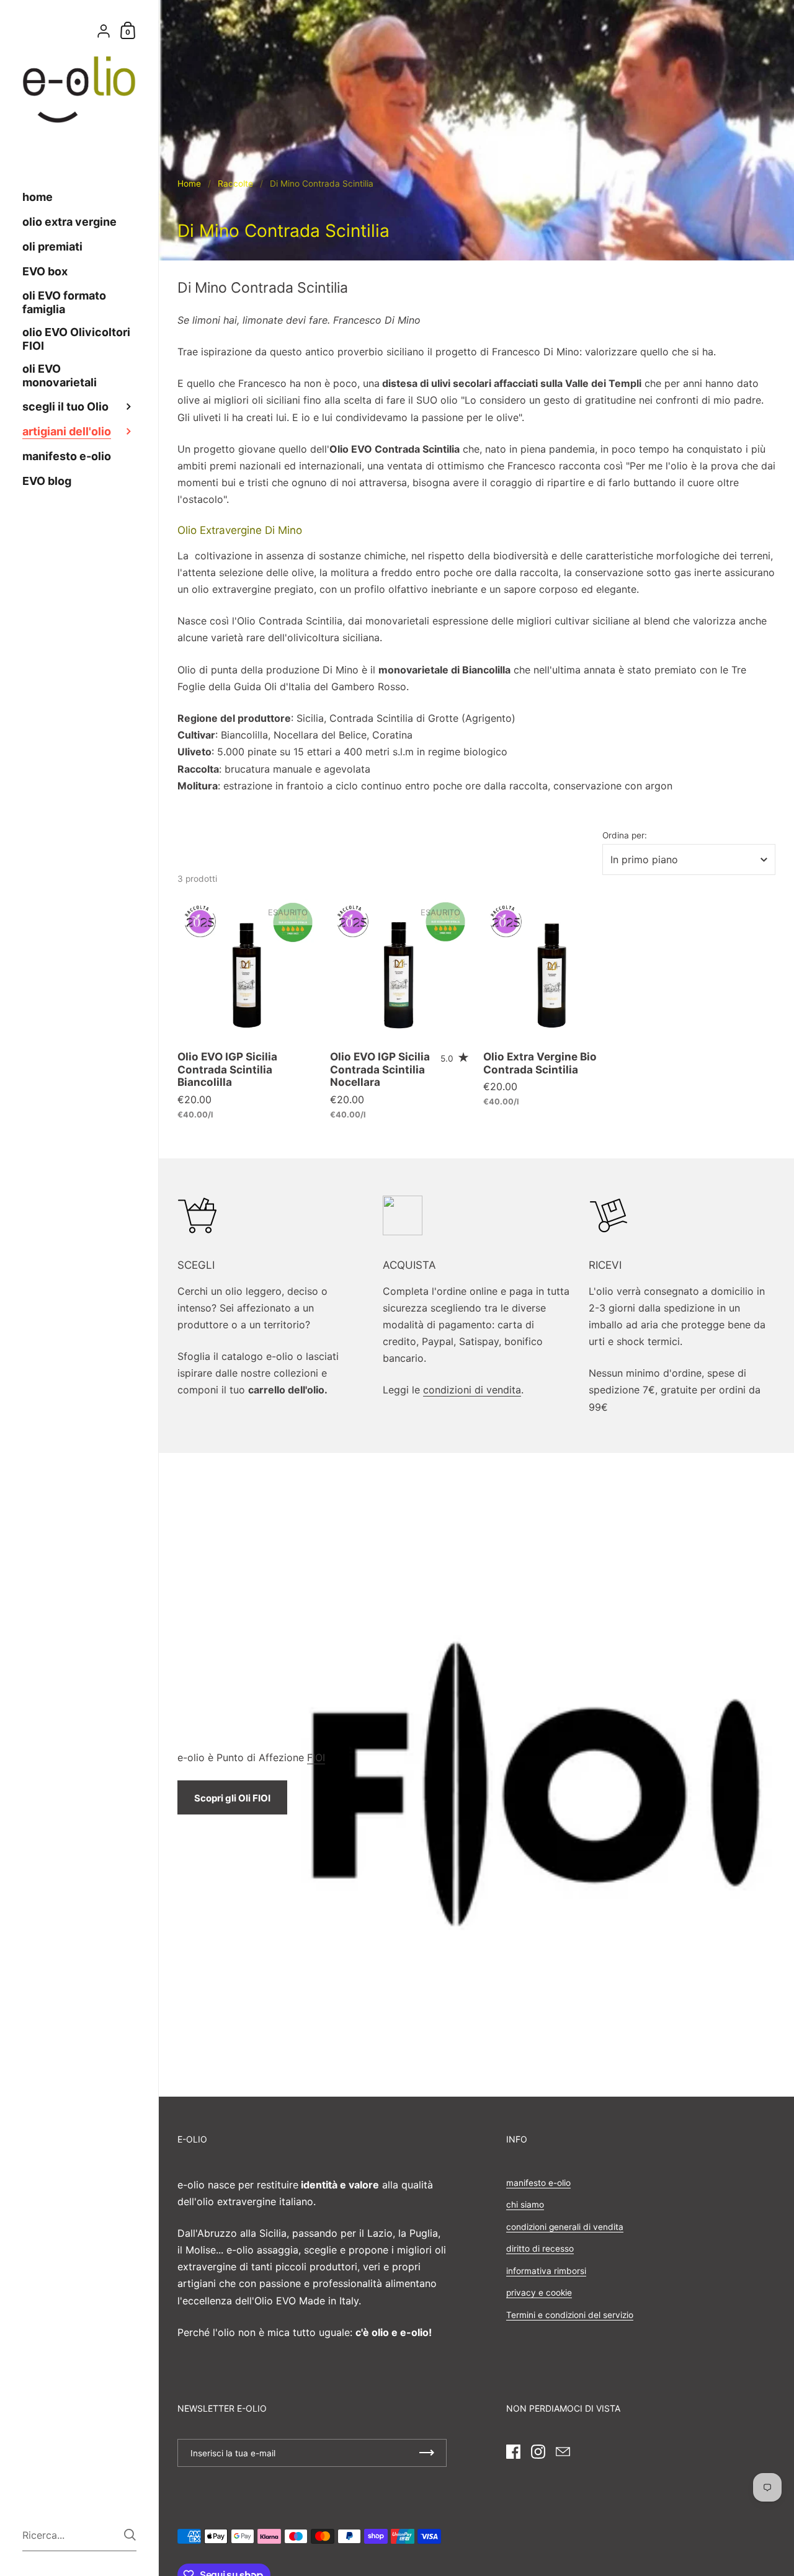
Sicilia (310, 718)
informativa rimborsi (546, 2271)
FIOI (316, 1757)
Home (189, 184)
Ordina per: (625, 836)
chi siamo (525, 2205)
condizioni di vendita (472, 1390)
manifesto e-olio (538, 2183)
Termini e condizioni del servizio (570, 2315)
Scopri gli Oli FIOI (232, 1798)
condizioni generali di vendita (565, 2227)
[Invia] (130, 2535)
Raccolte (235, 184)
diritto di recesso (540, 2249)
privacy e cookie (539, 2293)
